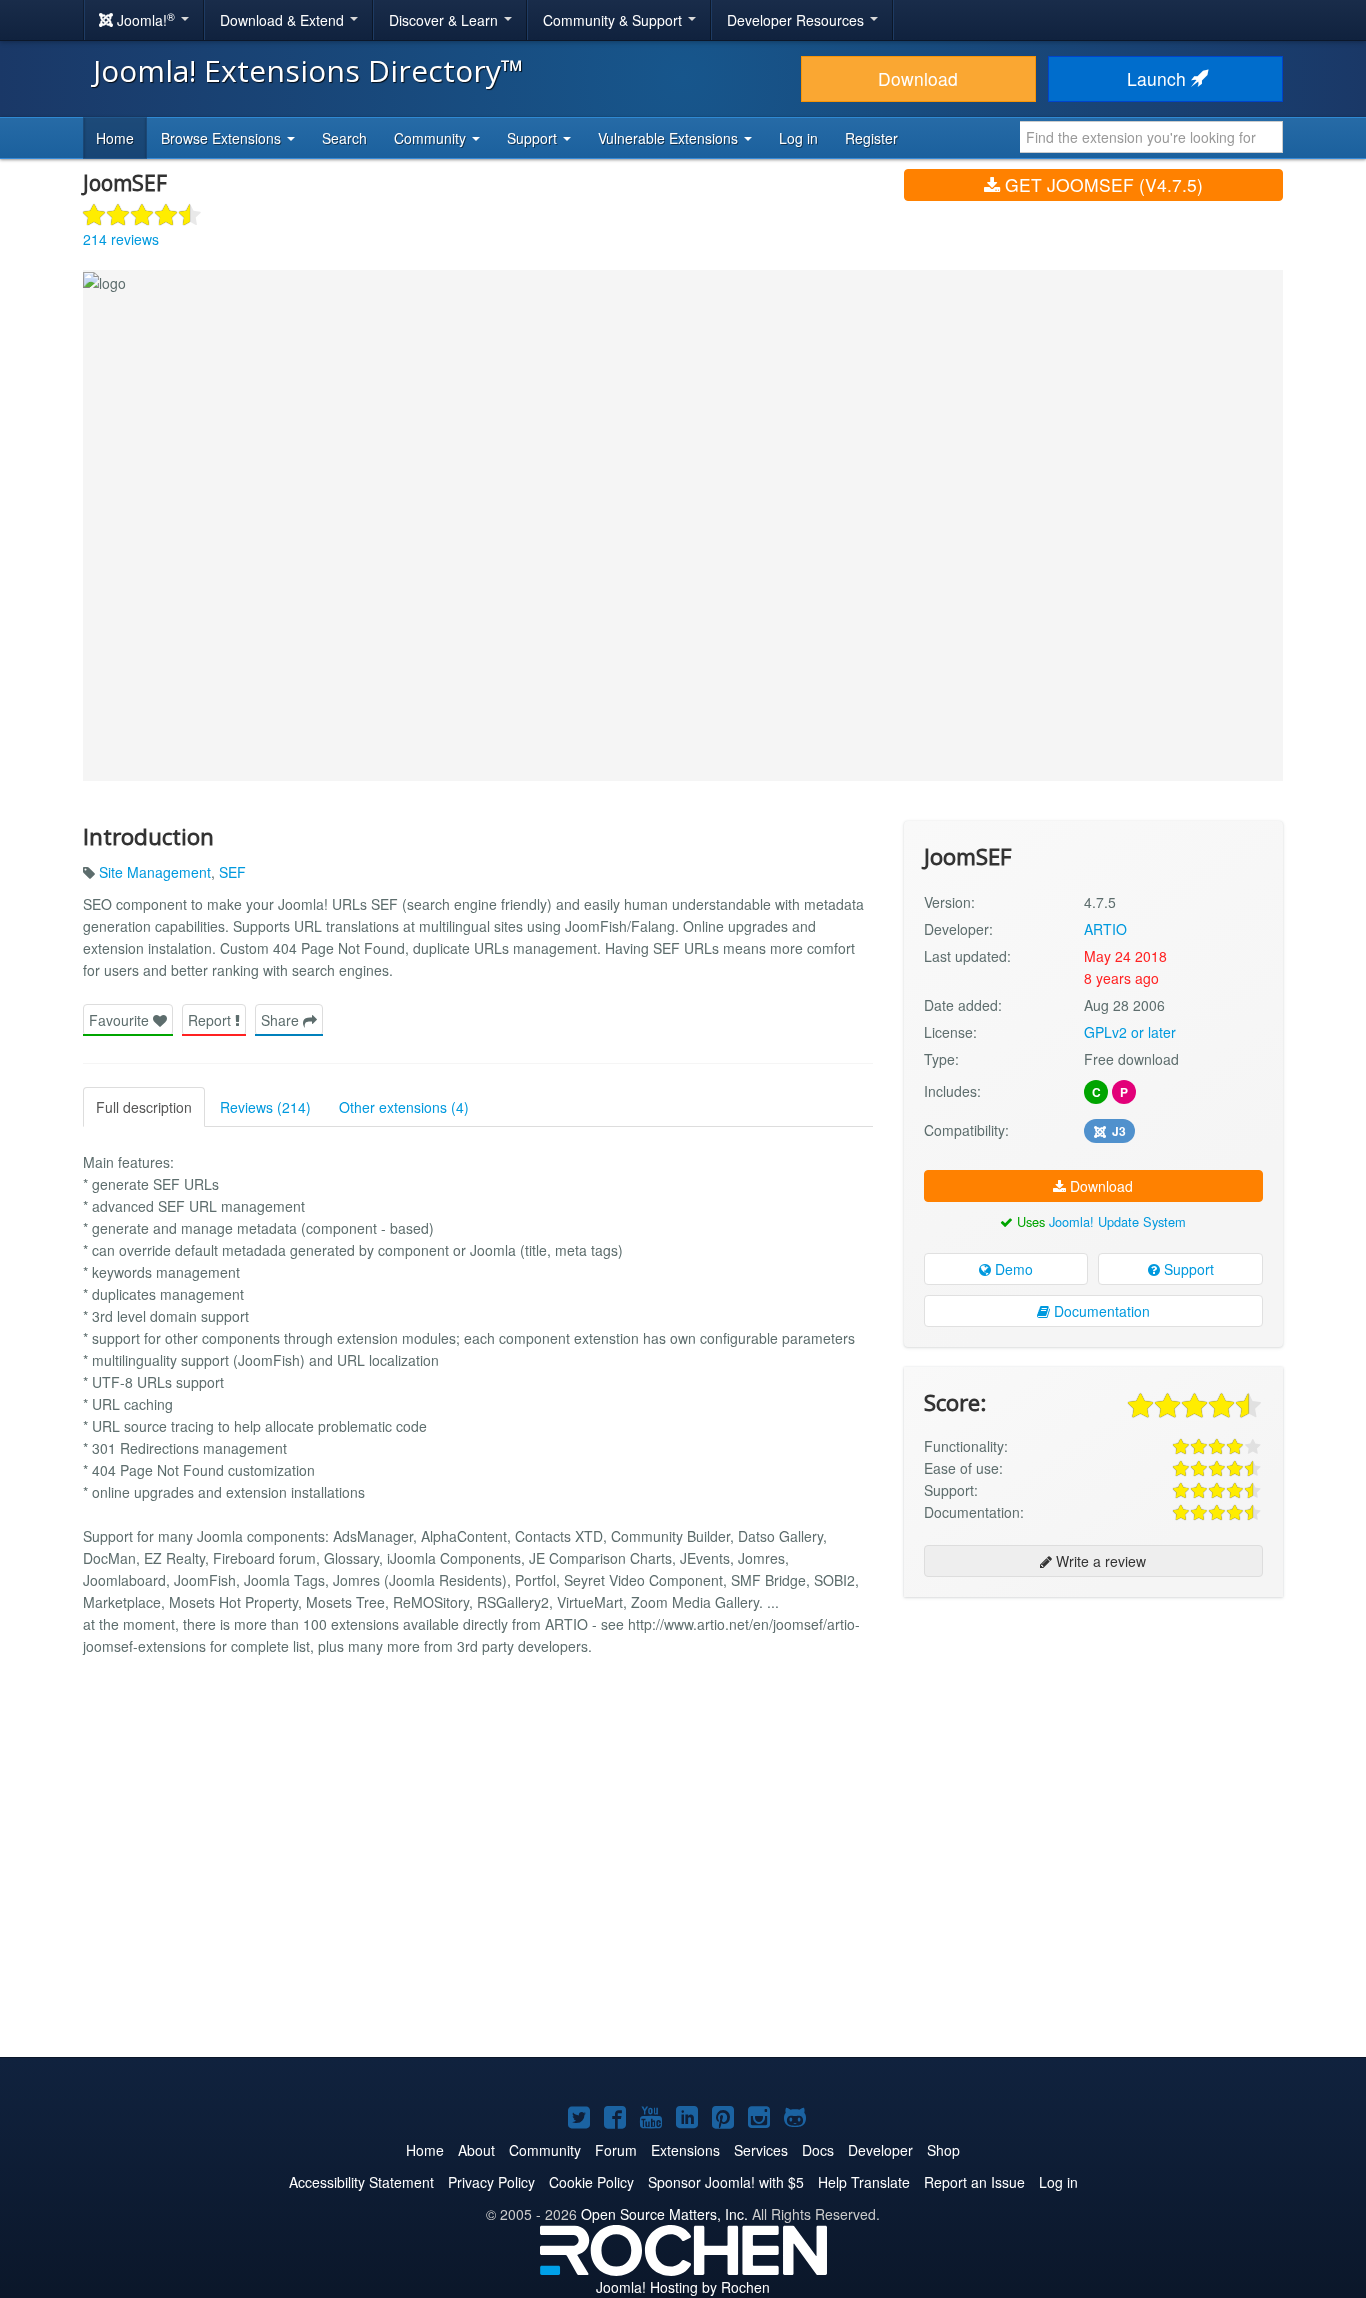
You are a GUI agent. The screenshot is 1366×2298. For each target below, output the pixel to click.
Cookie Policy (591, 2182)
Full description (144, 1107)
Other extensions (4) (404, 1107)
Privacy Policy (491, 2182)
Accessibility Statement (361, 2182)
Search (344, 138)
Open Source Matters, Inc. (664, 2214)
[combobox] (1151, 137)
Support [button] (534, 138)
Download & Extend (284, 20)
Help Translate (864, 2182)
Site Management (155, 872)
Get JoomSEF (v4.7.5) (1101, 184)
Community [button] (432, 138)
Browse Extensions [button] (223, 138)
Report (211, 1020)
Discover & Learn (445, 20)
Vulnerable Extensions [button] (670, 138)
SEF (232, 872)
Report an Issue (974, 2182)
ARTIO (1105, 929)
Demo (1012, 1269)
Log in (798, 138)
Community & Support (614, 20)
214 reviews (121, 239)
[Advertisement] (1093, 1742)
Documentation (1100, 1311)
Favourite (121, 1020)
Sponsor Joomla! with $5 (726, 2182)
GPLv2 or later (1130, 1032)
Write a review (1099, 1561)
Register (871, 138)
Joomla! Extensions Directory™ (308, 70)
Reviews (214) (265, 1107)
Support (1187, 1269)
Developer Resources (797, 20)
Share (282, 1020)
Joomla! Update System (1117, 1221)
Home (115, 138)
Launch (1159, 78)
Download (918, 78)
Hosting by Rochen (683, 2287)
